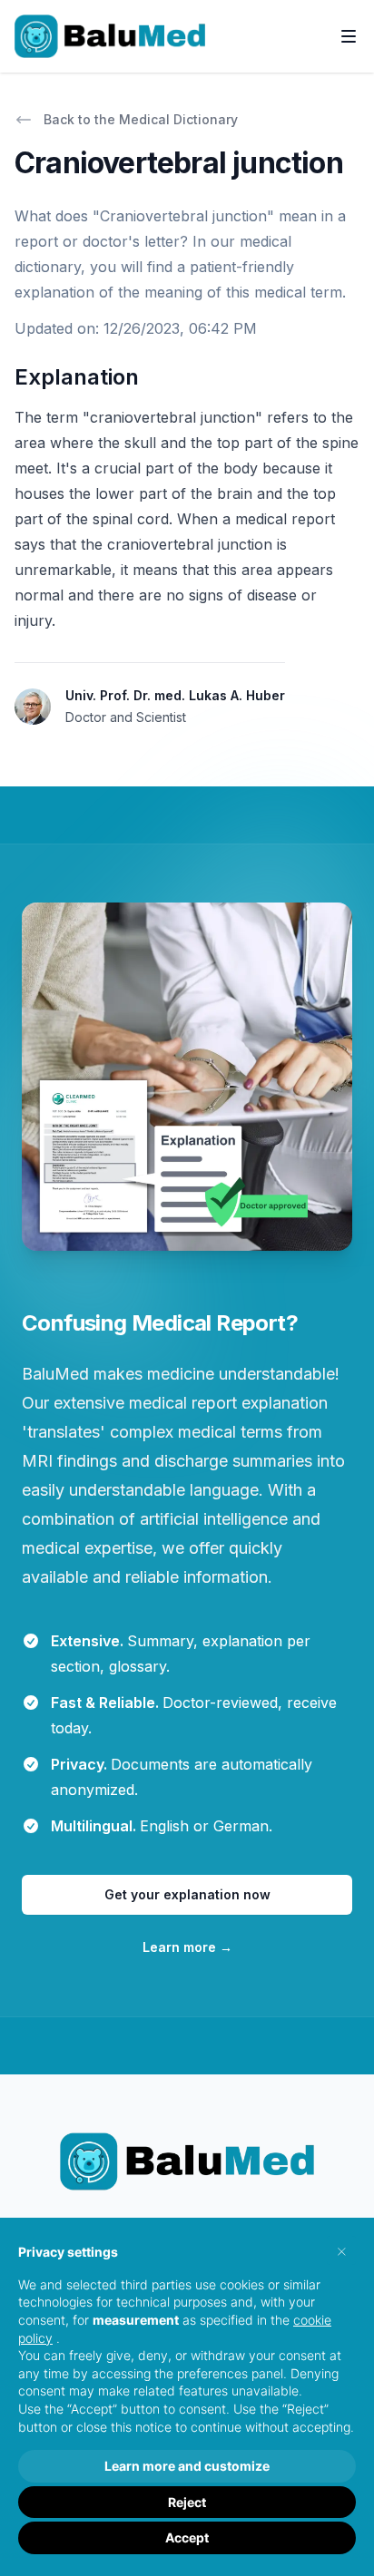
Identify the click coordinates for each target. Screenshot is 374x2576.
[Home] (110, 36)
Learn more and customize (187, 2466)
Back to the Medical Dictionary (141, 119)
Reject (187, 2502)
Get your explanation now (187, 1894)
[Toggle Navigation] (349, 36)
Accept (187, 2537)
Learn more (187, 1947)
